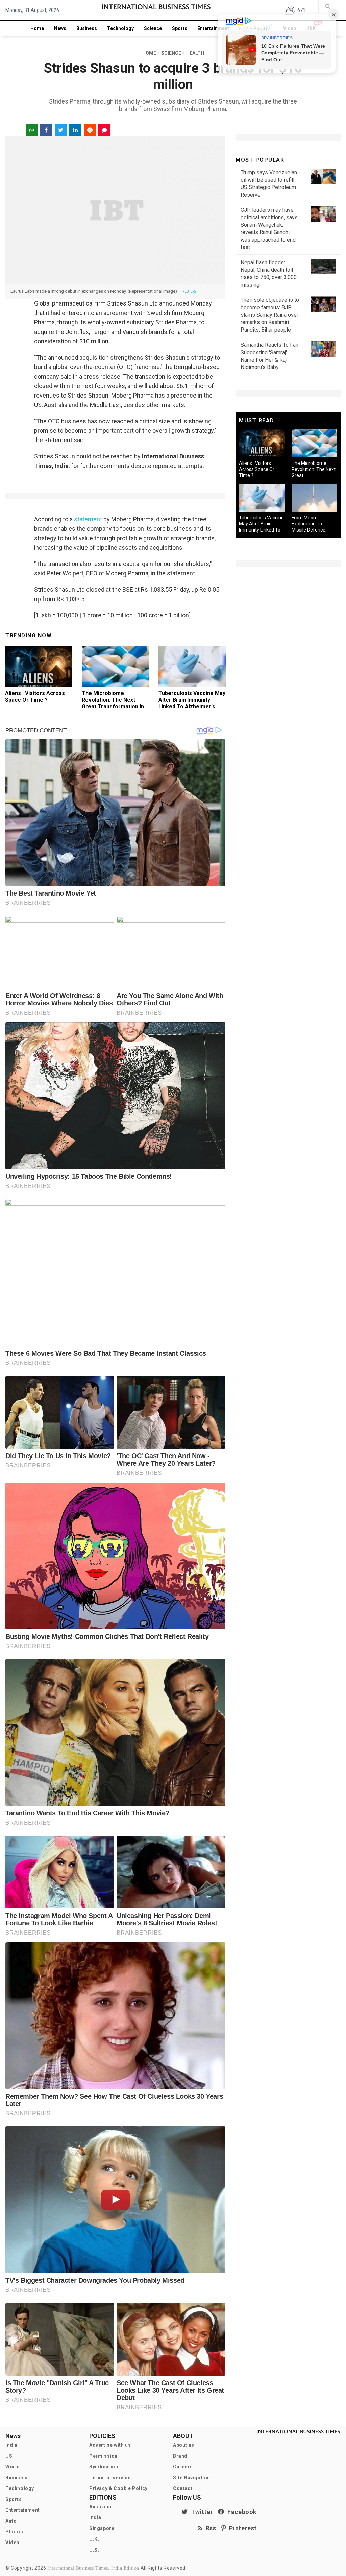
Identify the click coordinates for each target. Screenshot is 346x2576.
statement (88, 519)
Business (87, 28)
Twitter (200, 2512)
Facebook (241, 2512)
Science (153, 28)
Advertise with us (110, 2445)
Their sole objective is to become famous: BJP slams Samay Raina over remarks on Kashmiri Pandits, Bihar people (270, 315)
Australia (100, 2507)
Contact (183, 2488)
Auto (11, 2521)
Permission (103, 2456)
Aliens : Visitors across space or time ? (35, 696)
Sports (180, 28)
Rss (209, 2528)
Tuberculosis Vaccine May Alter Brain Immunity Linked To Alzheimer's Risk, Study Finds (192, 703)
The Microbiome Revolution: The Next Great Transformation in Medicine (113, 703)
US (9, 2456)
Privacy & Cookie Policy (118, 2488)
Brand (180, 2456)
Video (13, 2543)
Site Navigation (192, 2478)
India (11, 2445)
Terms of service (110, 2478)
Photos (14, 2532)
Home (37, 28)
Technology (120, 28)
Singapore (102, 2528)
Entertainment (213, 28)
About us (184, 2445)
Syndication (104, 2467)
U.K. (94, 2539)
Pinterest (241, 2528)
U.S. (94, 2550)
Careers (183, 2467)
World (13, 2467)
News (60, 28)
